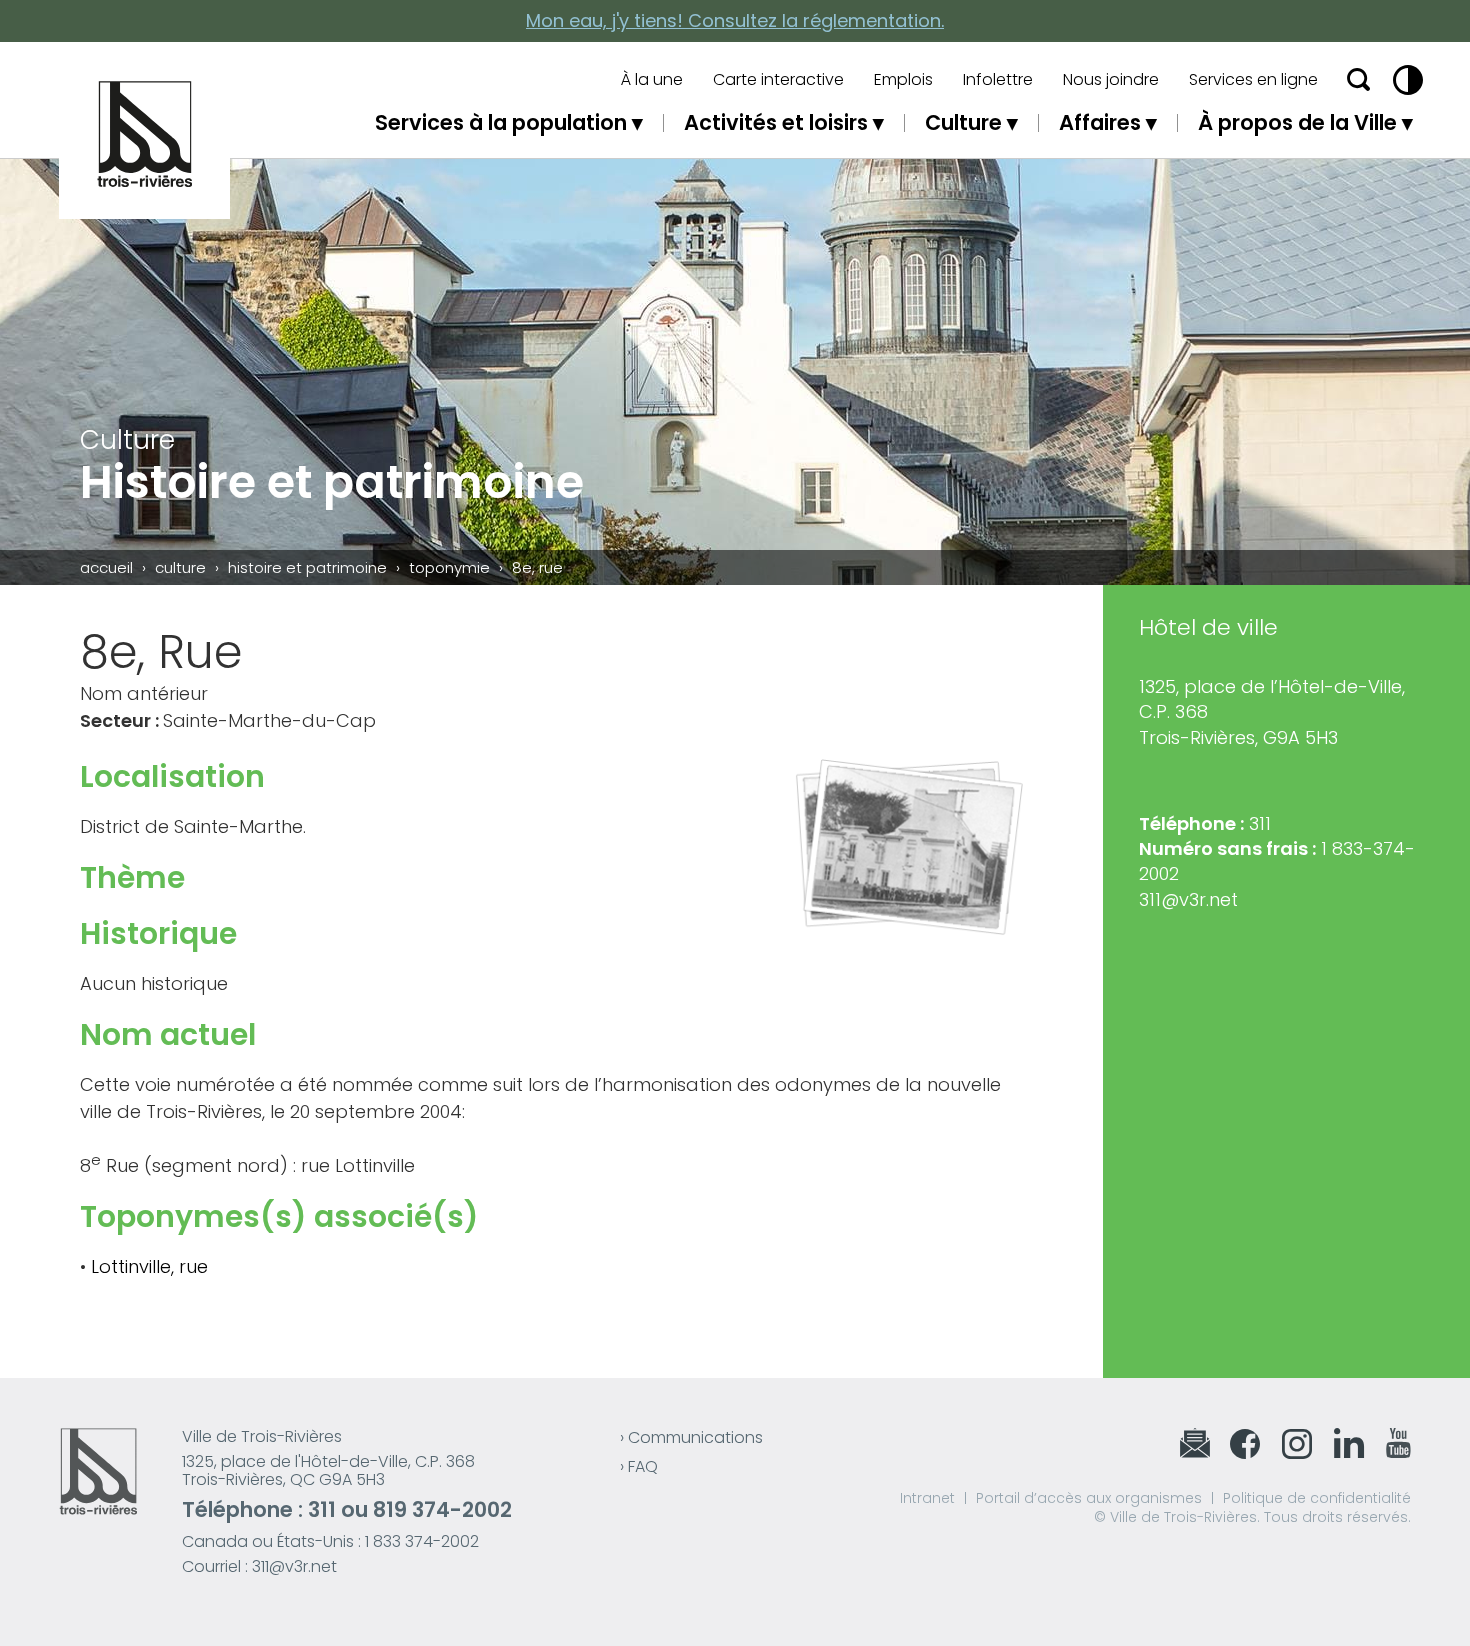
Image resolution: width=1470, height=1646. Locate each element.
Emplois (903, 80)
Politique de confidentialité (1317, 1498)
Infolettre (998, 80)
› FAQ (639, 1466)
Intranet (927, 1498)
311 (322, 1509)
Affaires (1100, 122)
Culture (963, 122)
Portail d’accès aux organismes (1089, 1498)
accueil (106, 567)
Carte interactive (778, 80)
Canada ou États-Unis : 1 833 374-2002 (330, 1541)
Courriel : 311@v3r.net (259, 1566)
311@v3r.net (1188, 899)
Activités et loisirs (776, 122)
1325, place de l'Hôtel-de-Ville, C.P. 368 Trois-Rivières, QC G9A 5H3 (328, 1470)
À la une (652, 80)
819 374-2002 (442, 1509)
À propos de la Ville (1297, 122)
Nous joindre (1111, 80)
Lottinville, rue (149, 1266)
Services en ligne (1253, 80)
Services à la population (501, 122)
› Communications (691, 1437)
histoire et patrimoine (307, 567)
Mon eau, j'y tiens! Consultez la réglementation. (735, 20)
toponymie (449, 567)
